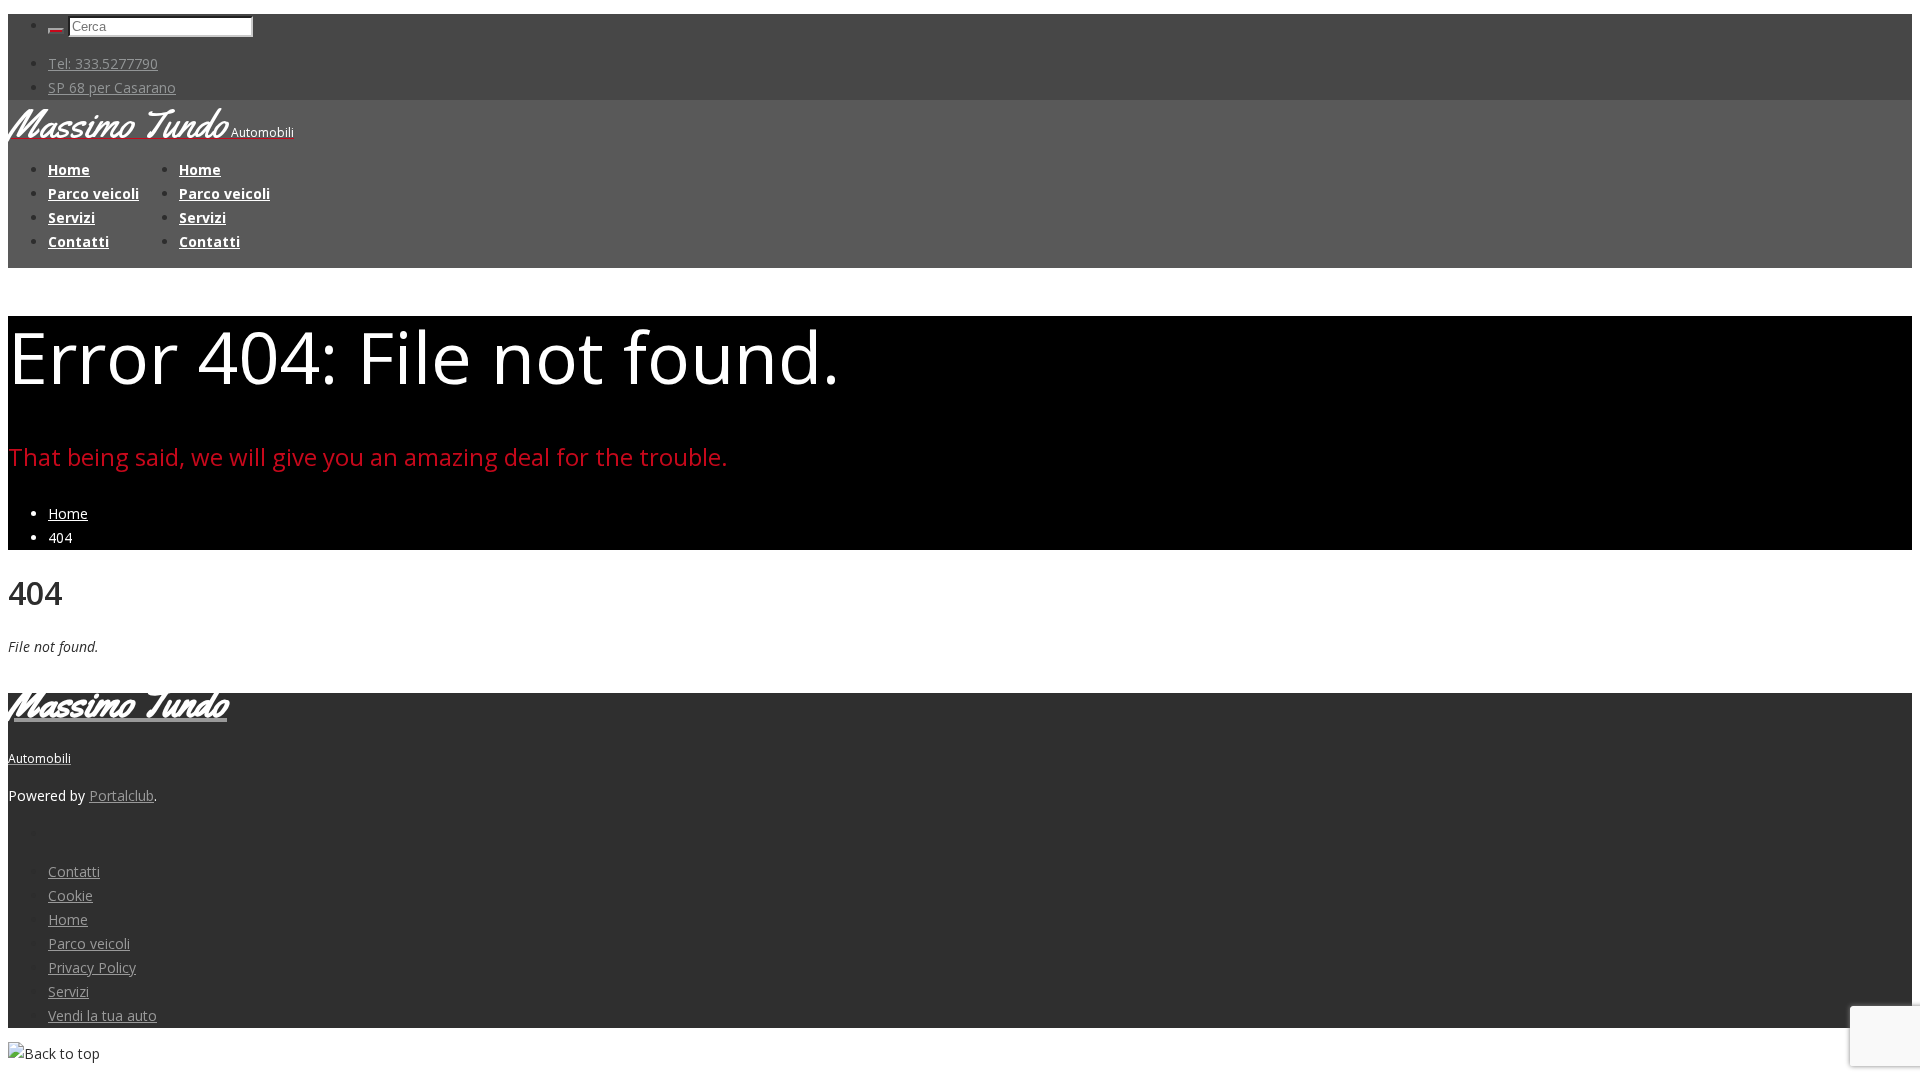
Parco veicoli (93, 193)
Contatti (78, 241)
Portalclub (121, 795)
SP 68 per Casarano (112, 87)
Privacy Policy (92, 967)
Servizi (71, 217)
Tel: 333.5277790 (103, 63)
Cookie (70, 895)
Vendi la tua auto (102, 1015)
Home (69, 169)
